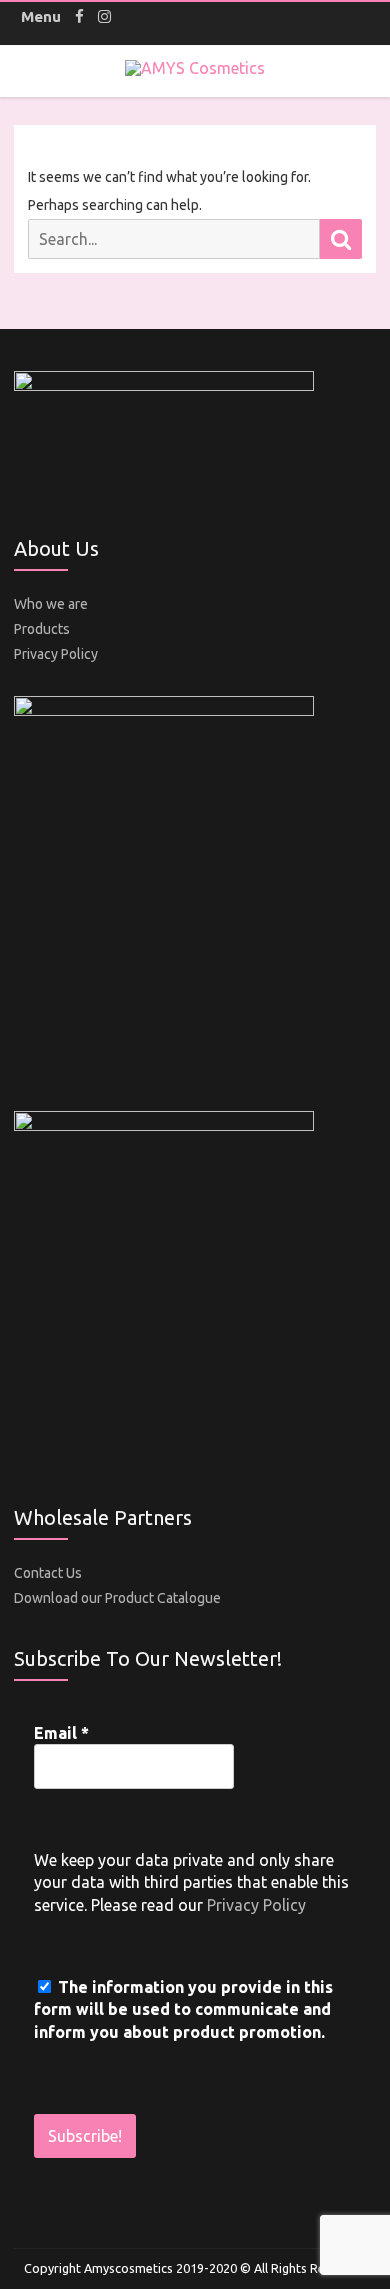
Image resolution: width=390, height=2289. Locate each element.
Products (42, 629)
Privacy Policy (56, 654)
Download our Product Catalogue (117, 1598)
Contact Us (48, 1573)
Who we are (51, 604)
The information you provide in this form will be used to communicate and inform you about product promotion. (183, 2009)
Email (61, 1733)
